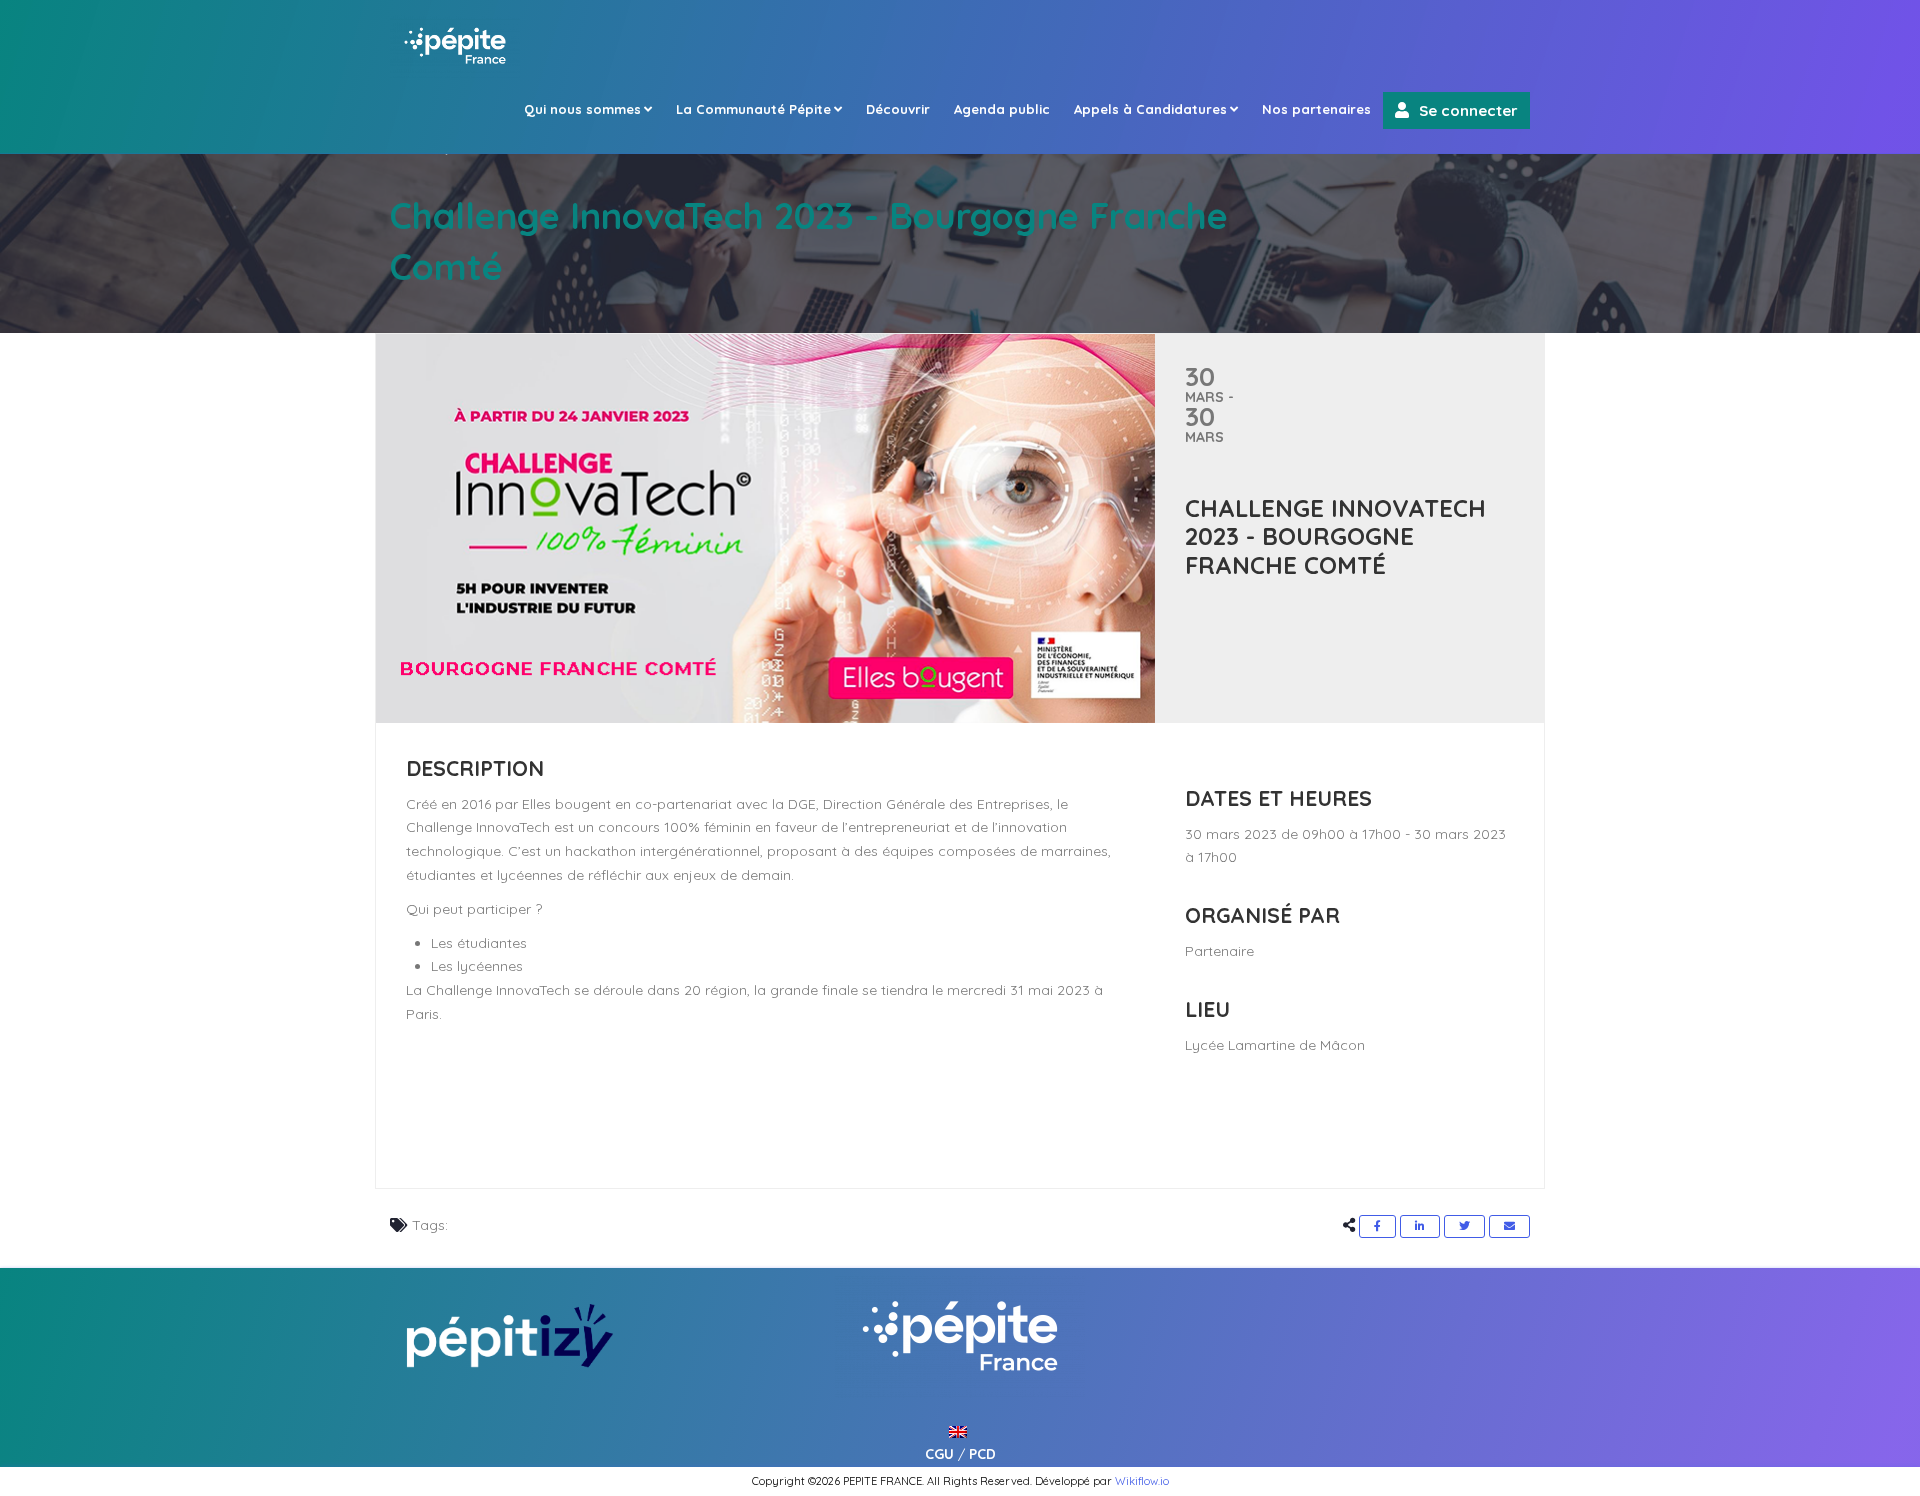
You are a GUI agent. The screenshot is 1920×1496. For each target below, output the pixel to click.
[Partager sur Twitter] (1464, 1226)
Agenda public (1002, 109)
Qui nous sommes (582, 109)
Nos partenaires (1316, 109)
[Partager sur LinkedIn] (1420, 1226)
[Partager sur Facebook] (1377, 1226)
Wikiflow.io (1142, 1481)
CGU (939, 1454)
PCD (982, 1454)
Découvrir (898, 109)
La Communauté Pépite (753, 109)
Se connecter (1468, 110)
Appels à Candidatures (1150, 109)
